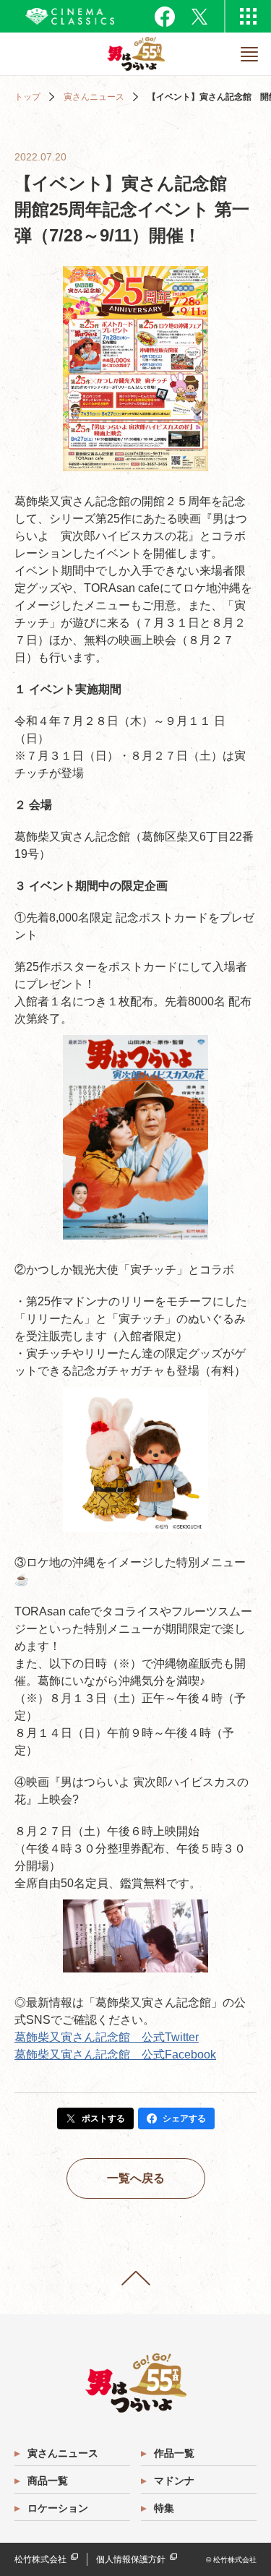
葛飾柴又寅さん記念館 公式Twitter (107, 2037)
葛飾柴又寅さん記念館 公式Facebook (115, 2055)
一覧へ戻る (136, 2178)
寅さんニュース (94, 97)
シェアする (184, 2118)
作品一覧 (174, 2453)
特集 (164, 2508)
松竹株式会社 (40, 2559)
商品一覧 (48, 2481)
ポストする (103, 2118)
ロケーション (58, 2508)
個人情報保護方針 (131, 2559)
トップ (27, 97)
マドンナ (174, 2481)
